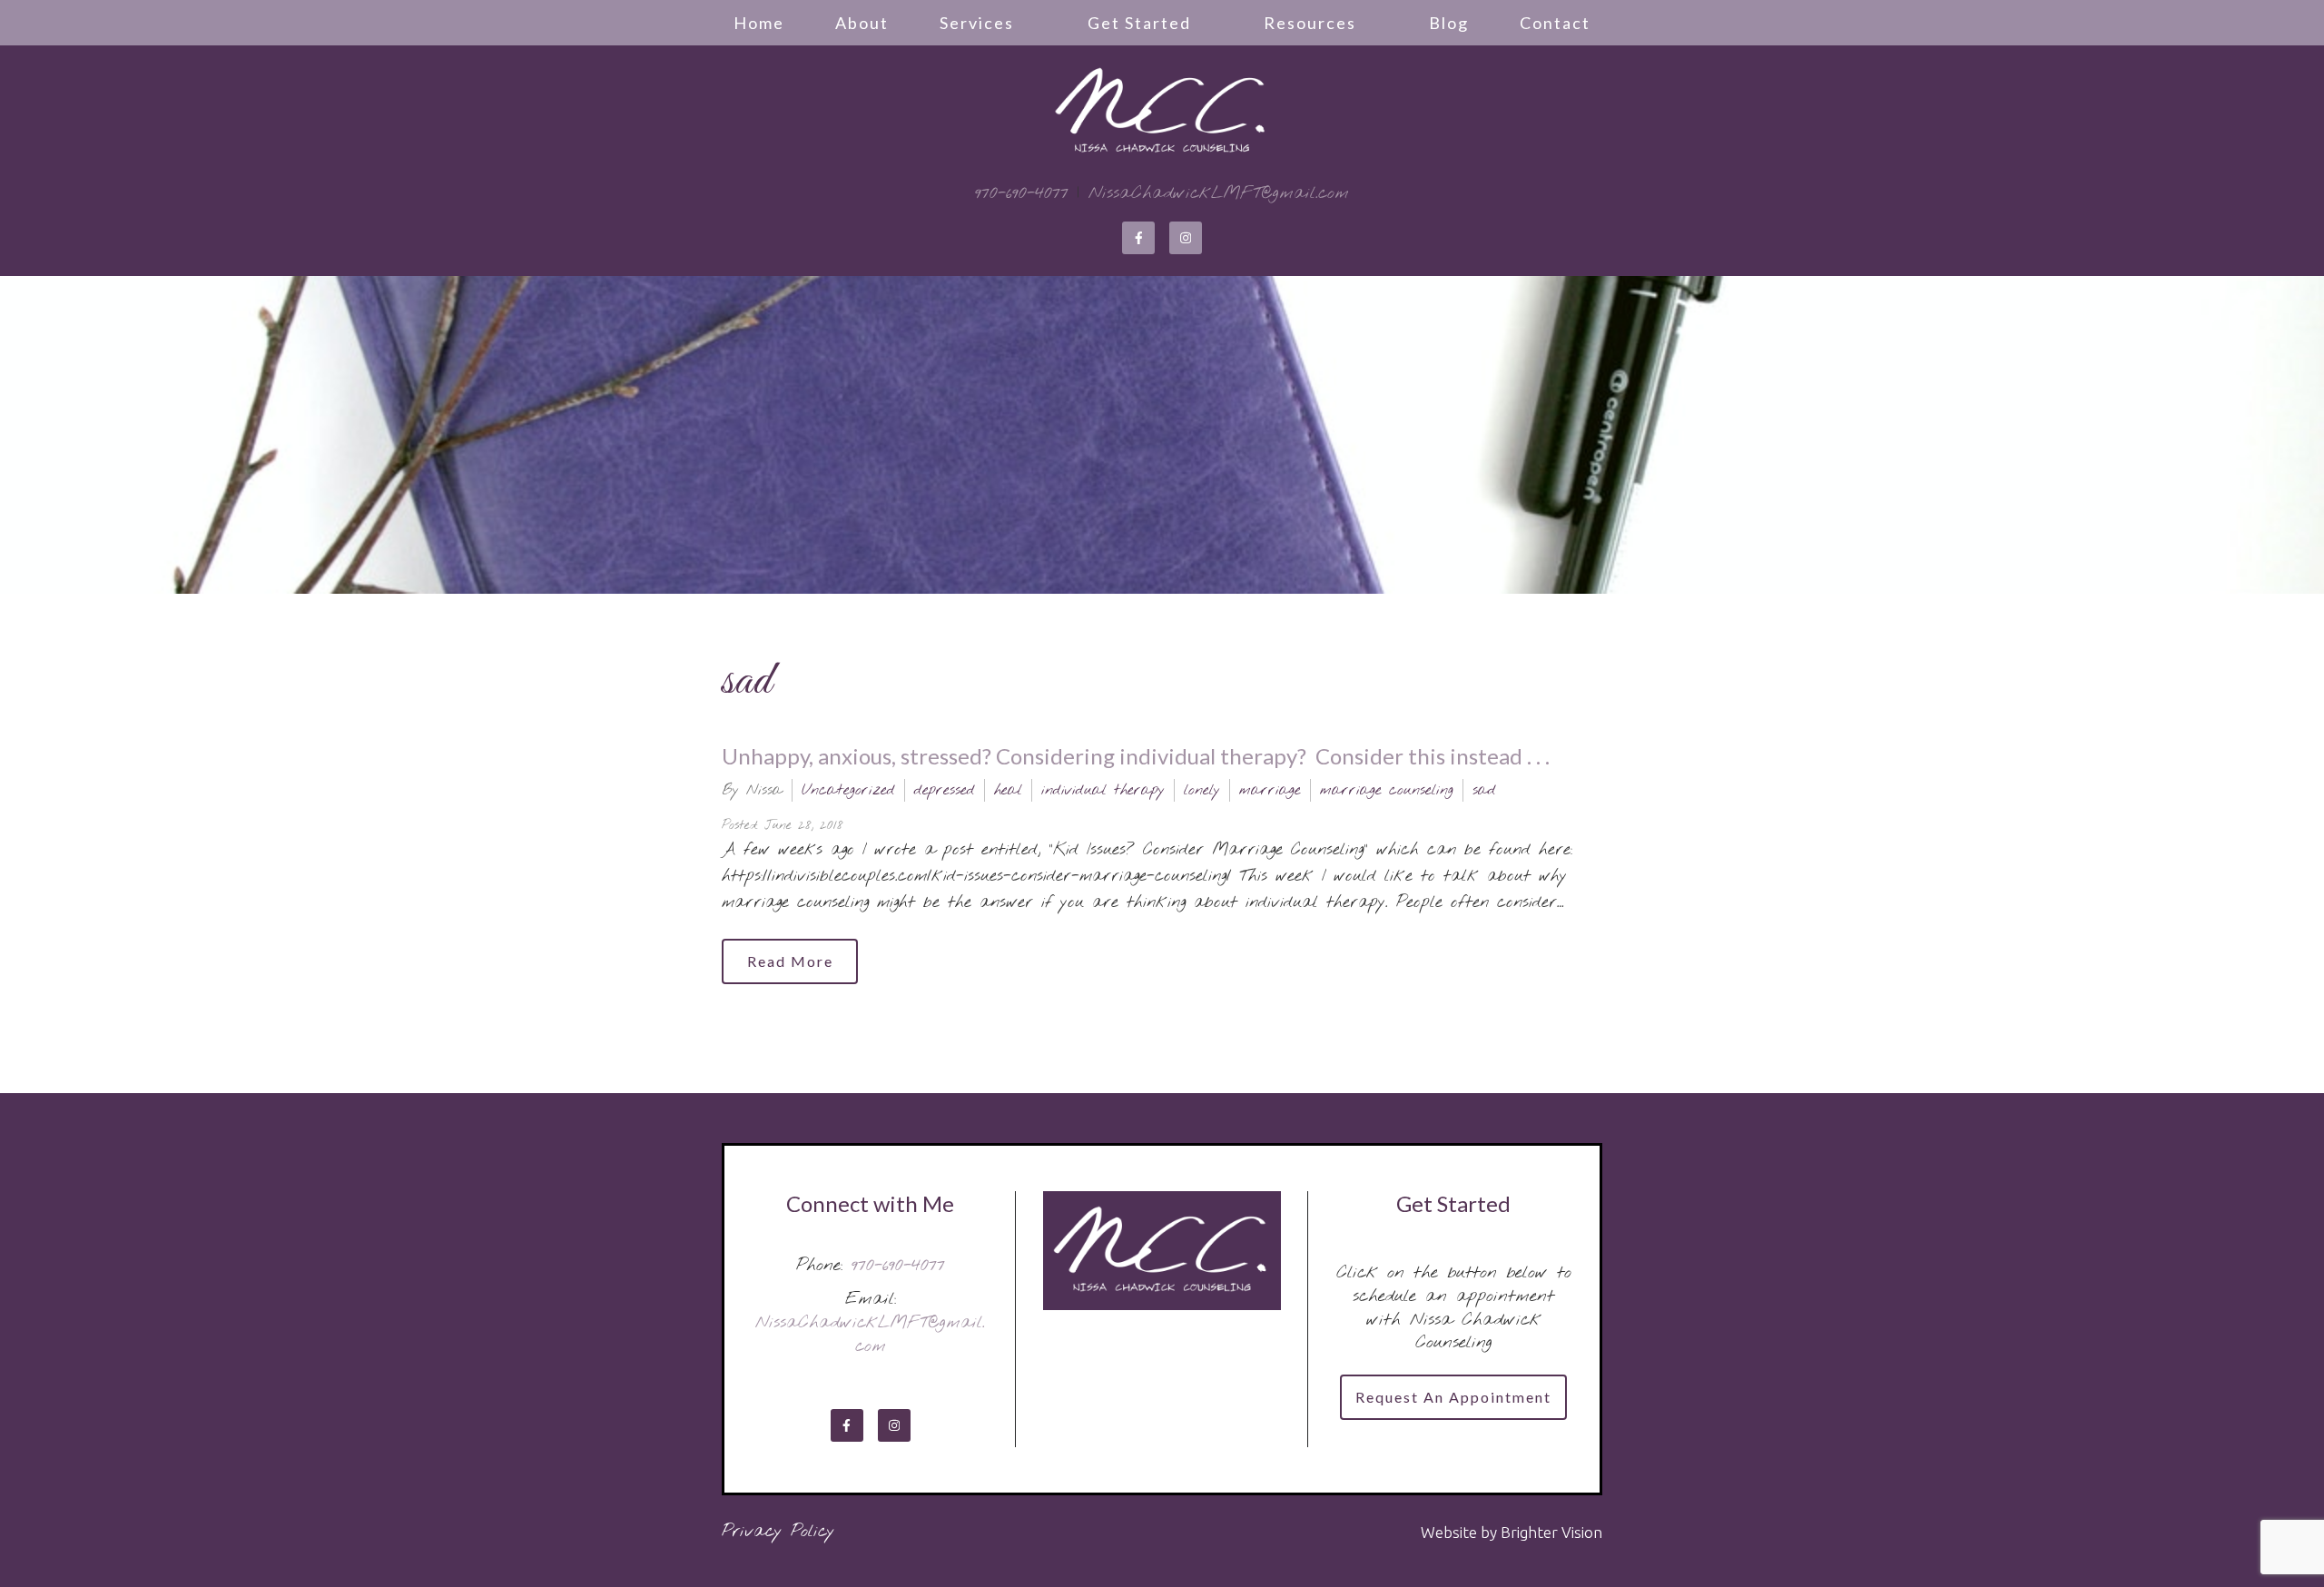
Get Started (1139, 23)
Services (977, 23)
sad (1484, 790)
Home (759, 23)
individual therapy (1103, 790)
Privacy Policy (778, 1532)
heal (1008, 790)
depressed (945, 790)
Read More (790, 961)
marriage (1270, 790)
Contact (1555, 23)
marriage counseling (1387, 790)
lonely (1202, 790)
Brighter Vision (1551, 1532)
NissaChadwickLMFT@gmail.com (1219, 193)
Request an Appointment (1453, 1397)
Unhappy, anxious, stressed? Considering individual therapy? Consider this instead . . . (1136, 756)
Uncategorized (848, 790)
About (862, 23)
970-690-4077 (1022, 193)
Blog (1449, 23)
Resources (1310, 23)
